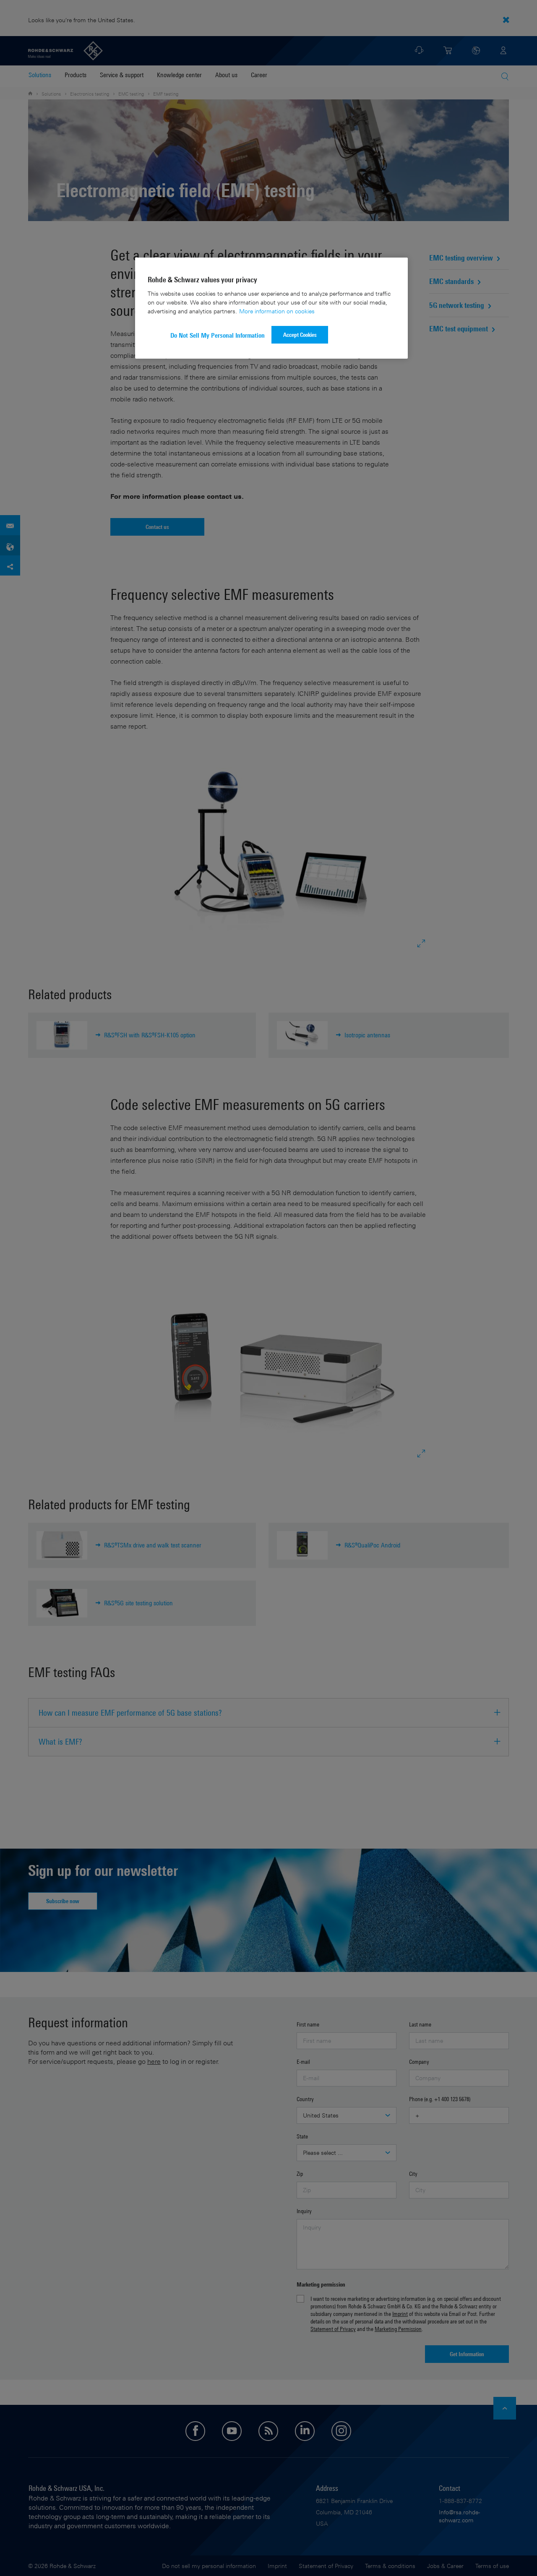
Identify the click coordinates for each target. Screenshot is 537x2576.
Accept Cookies (300, 335)
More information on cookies (277, 311)
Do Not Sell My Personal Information (218, 335)
